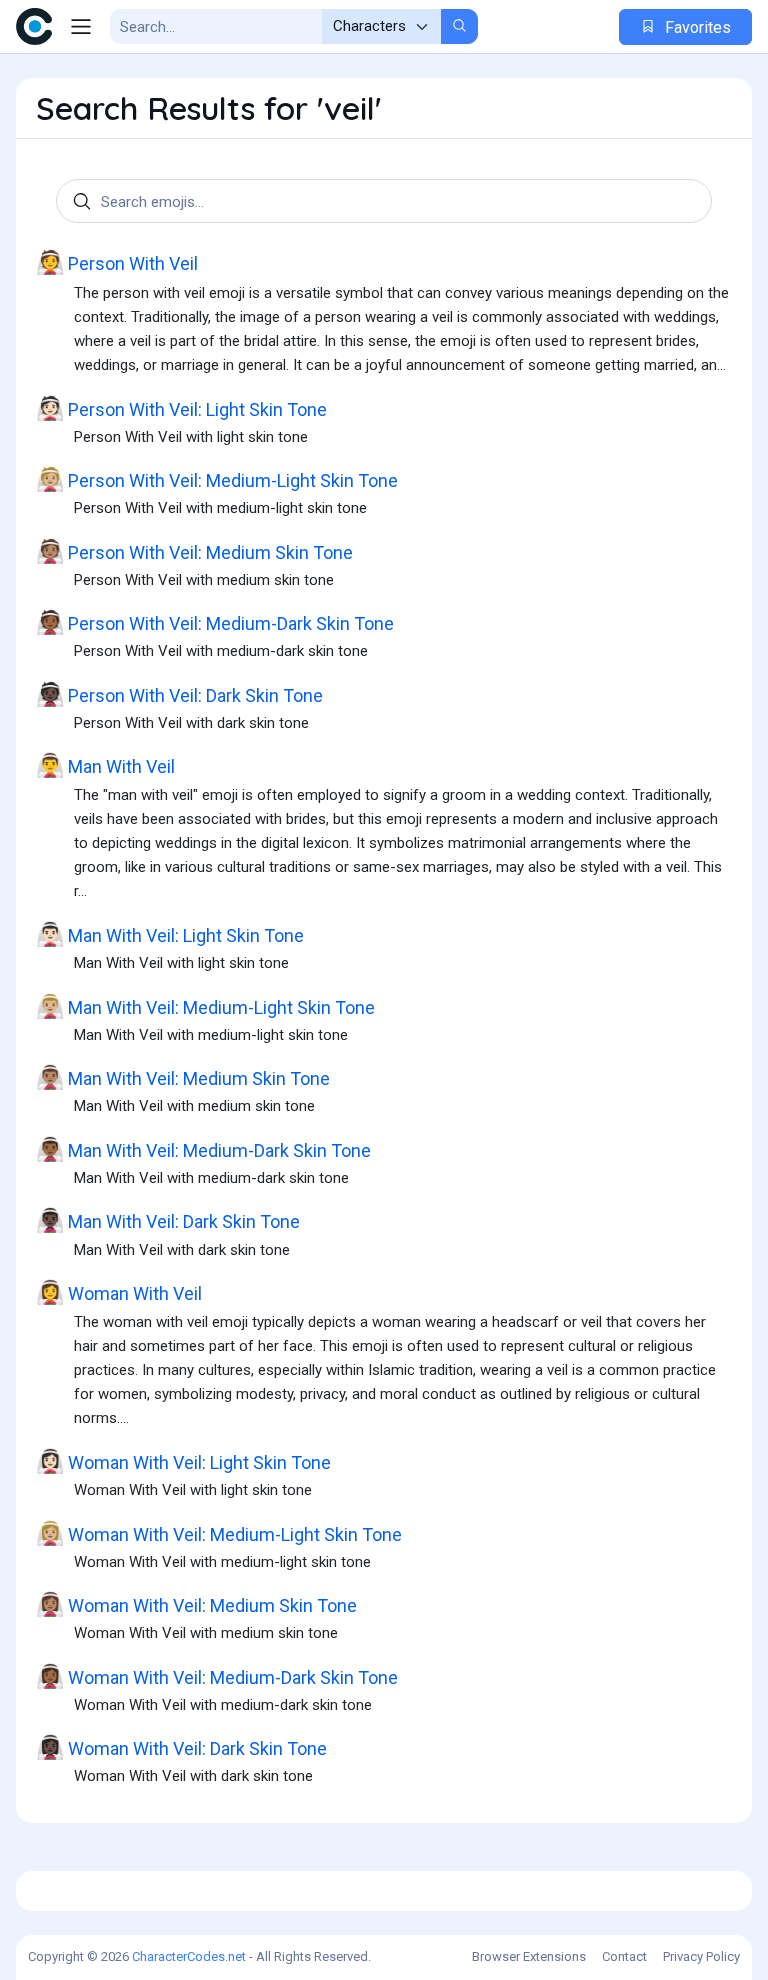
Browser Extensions (529, 1956)
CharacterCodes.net (189, 1956)
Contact (624, 1956)
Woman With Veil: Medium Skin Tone (196, 1604)
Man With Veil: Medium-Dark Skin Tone (203, 1149)
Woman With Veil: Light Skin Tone (183, 1461)
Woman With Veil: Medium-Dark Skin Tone (217, 1676)
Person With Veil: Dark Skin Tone (179, 694)
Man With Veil (105, 765)
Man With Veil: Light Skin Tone (170, 934)
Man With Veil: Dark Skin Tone (168, 1220)
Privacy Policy (701, 1956)
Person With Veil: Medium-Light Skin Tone (217, 479)
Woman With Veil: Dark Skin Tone (181, 1747)
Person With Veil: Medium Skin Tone (194, 551)
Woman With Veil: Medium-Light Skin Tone (219, 1533)
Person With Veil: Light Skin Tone (181, 408)
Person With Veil (117, 262)
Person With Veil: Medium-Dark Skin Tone (215, 622)
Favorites (696, 27)
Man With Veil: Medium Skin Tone (183, 1077)
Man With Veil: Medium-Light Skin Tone (205, 1006)
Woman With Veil (119, 1292)
